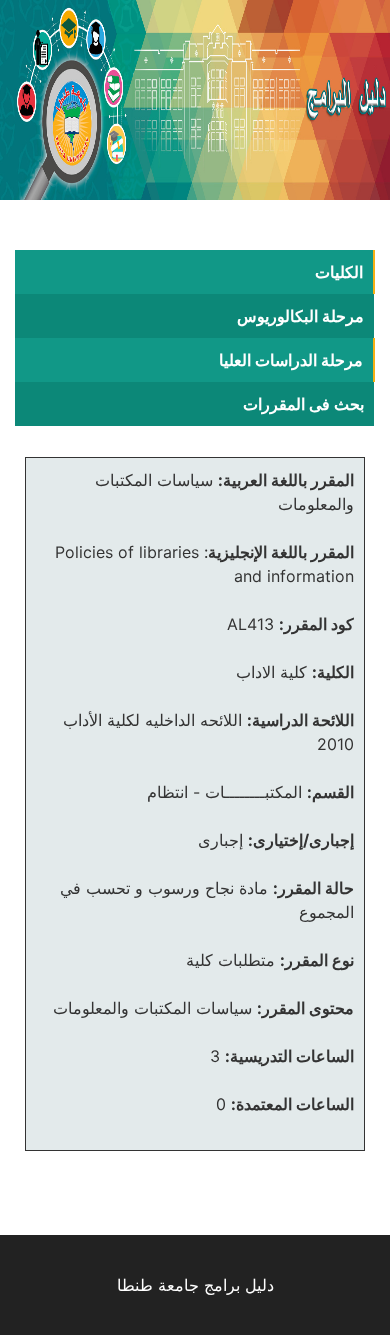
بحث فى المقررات (303, 404)
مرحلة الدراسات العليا (291, 360)
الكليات (339, 272)
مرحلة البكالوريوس (300, 316)
